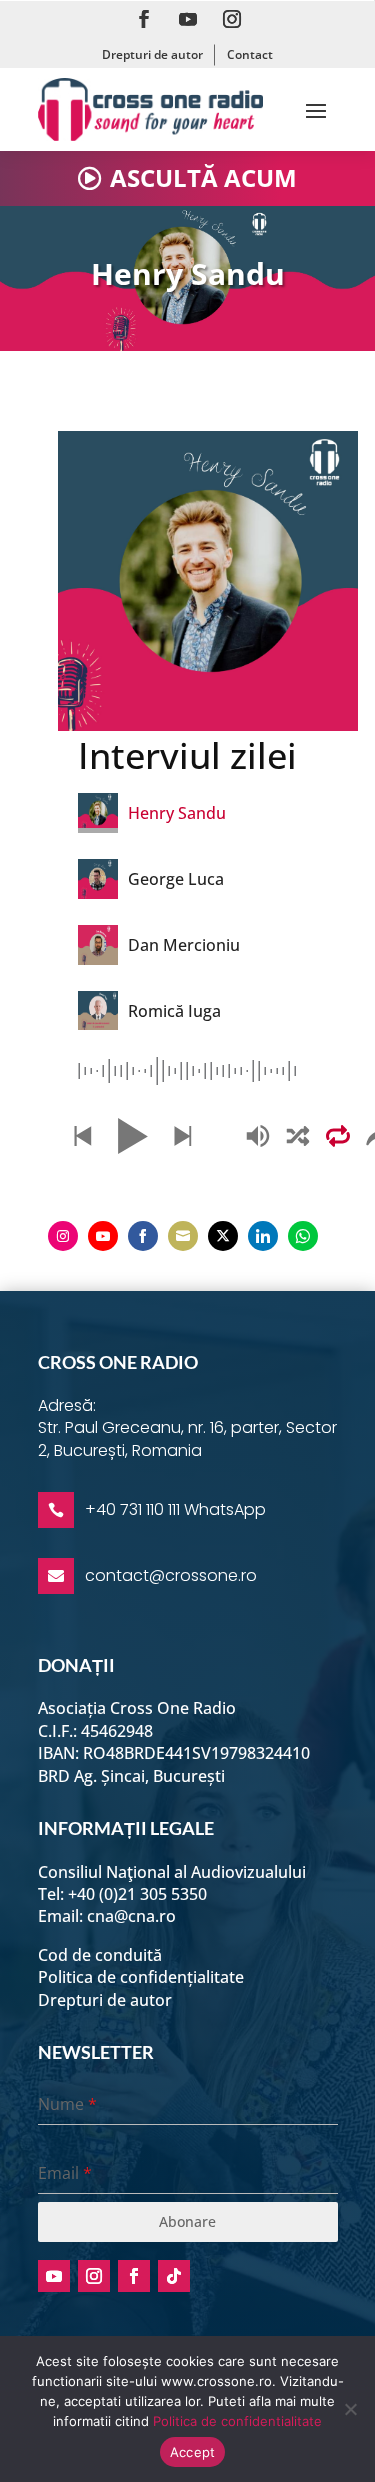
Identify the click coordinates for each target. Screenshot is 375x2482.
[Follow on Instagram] (232, 19)
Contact (250, 54)
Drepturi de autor (152, 54)
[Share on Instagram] (63, 1236)
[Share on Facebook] (143, 1236)
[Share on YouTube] (103, 1236)
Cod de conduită (100, 1955)
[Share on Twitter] (223, 1236)
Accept (193, 2452)
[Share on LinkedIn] (263, 1236)
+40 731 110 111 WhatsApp (175, 1509)
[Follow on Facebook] (144, 19)
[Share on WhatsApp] (303, 1236)
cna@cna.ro (131, 1916)
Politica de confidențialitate (141, 1977)
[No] (350, 2409)
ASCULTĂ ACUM (203, 177)
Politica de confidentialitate (237, 2421)
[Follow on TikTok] (174, 2276)
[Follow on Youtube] (188, 19)
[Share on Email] (183, 1236)
